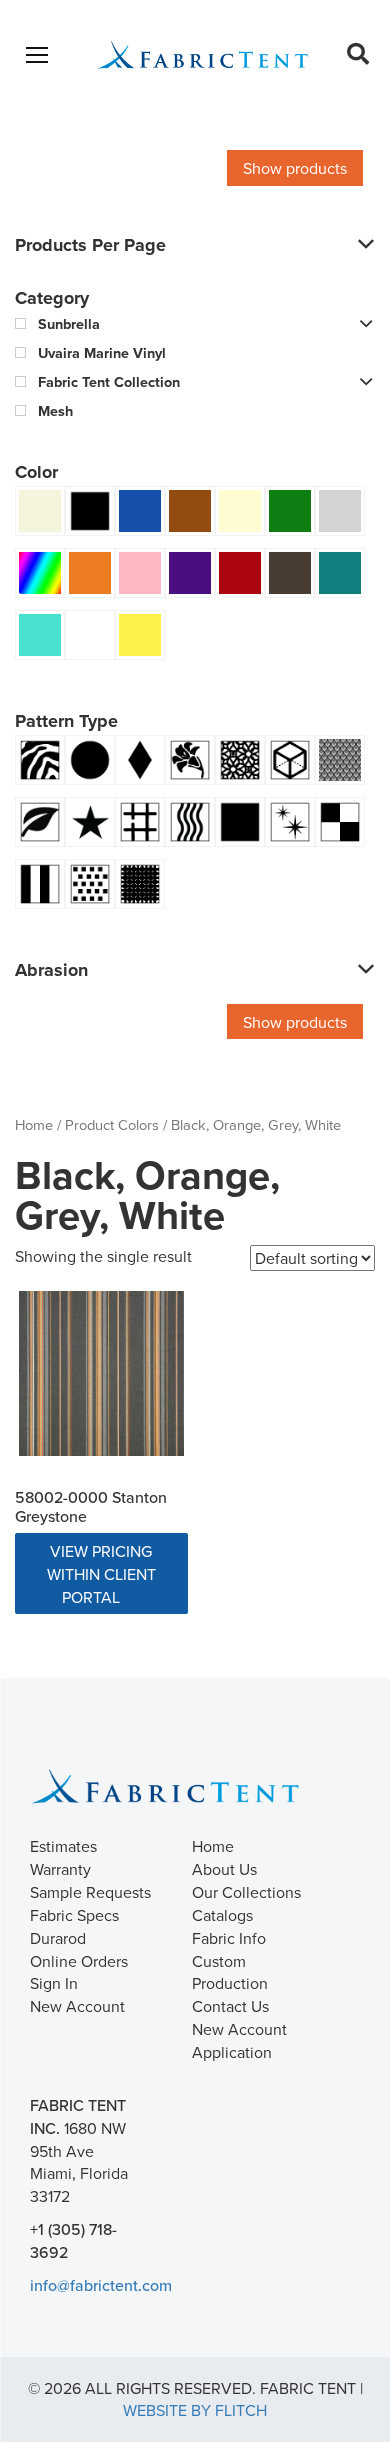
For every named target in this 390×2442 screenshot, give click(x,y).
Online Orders (79, 1961)
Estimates (63, 1846)
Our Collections (246, 1892)
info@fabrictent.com (101, 2285)
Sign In (54, 1983)
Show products (295, 168)
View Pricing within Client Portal (101, 1574)
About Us (224, 1869)
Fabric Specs (74, 1915)
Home (34, 1124)
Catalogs (222, 1915)
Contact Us (230, 2006)
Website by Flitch (195, 2410)
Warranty (60, 1869)
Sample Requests (90, 1892)
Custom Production (230, 1972)
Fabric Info (229, 1938)
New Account (77, 2006)
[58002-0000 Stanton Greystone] (101, 1373)
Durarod (58, 1938)
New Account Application (239, 2040)
